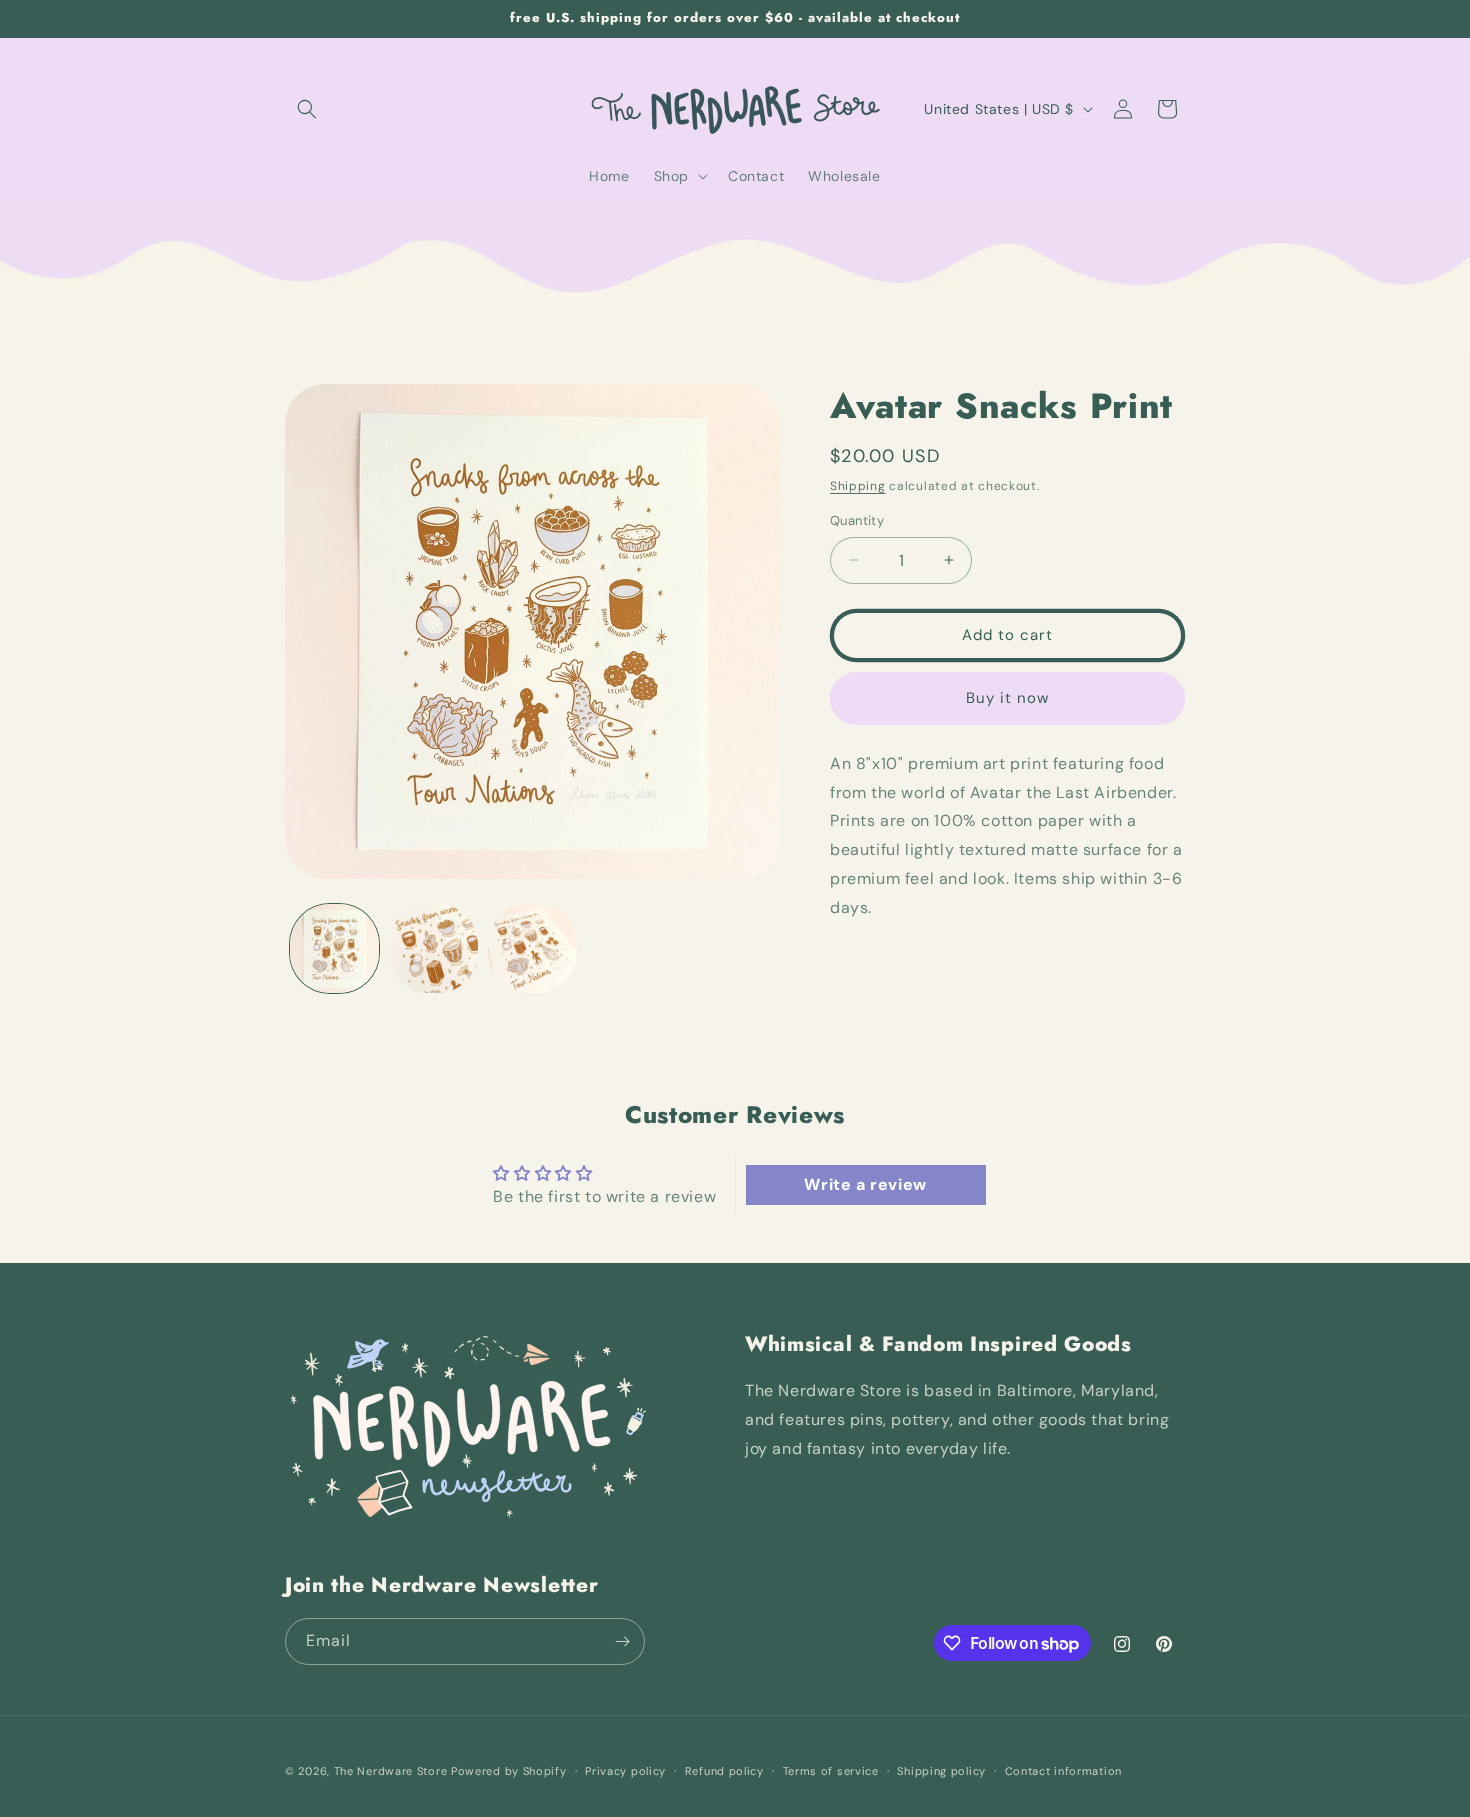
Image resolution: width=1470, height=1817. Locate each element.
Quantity (857, 520)
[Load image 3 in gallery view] (532, 948)
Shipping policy (941, 1771)
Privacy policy (625, 1771)
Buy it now (1007, 698)
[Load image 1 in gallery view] (334, 948)
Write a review (865, 1184)
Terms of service (831, 1771)
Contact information (1063, 1771)
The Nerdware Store (391, 1771)
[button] (307, 109)
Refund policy (724, 1771)
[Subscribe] (622, 1641)
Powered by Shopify (509, 1771)
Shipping (858, 486)
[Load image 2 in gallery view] (433, 948)
